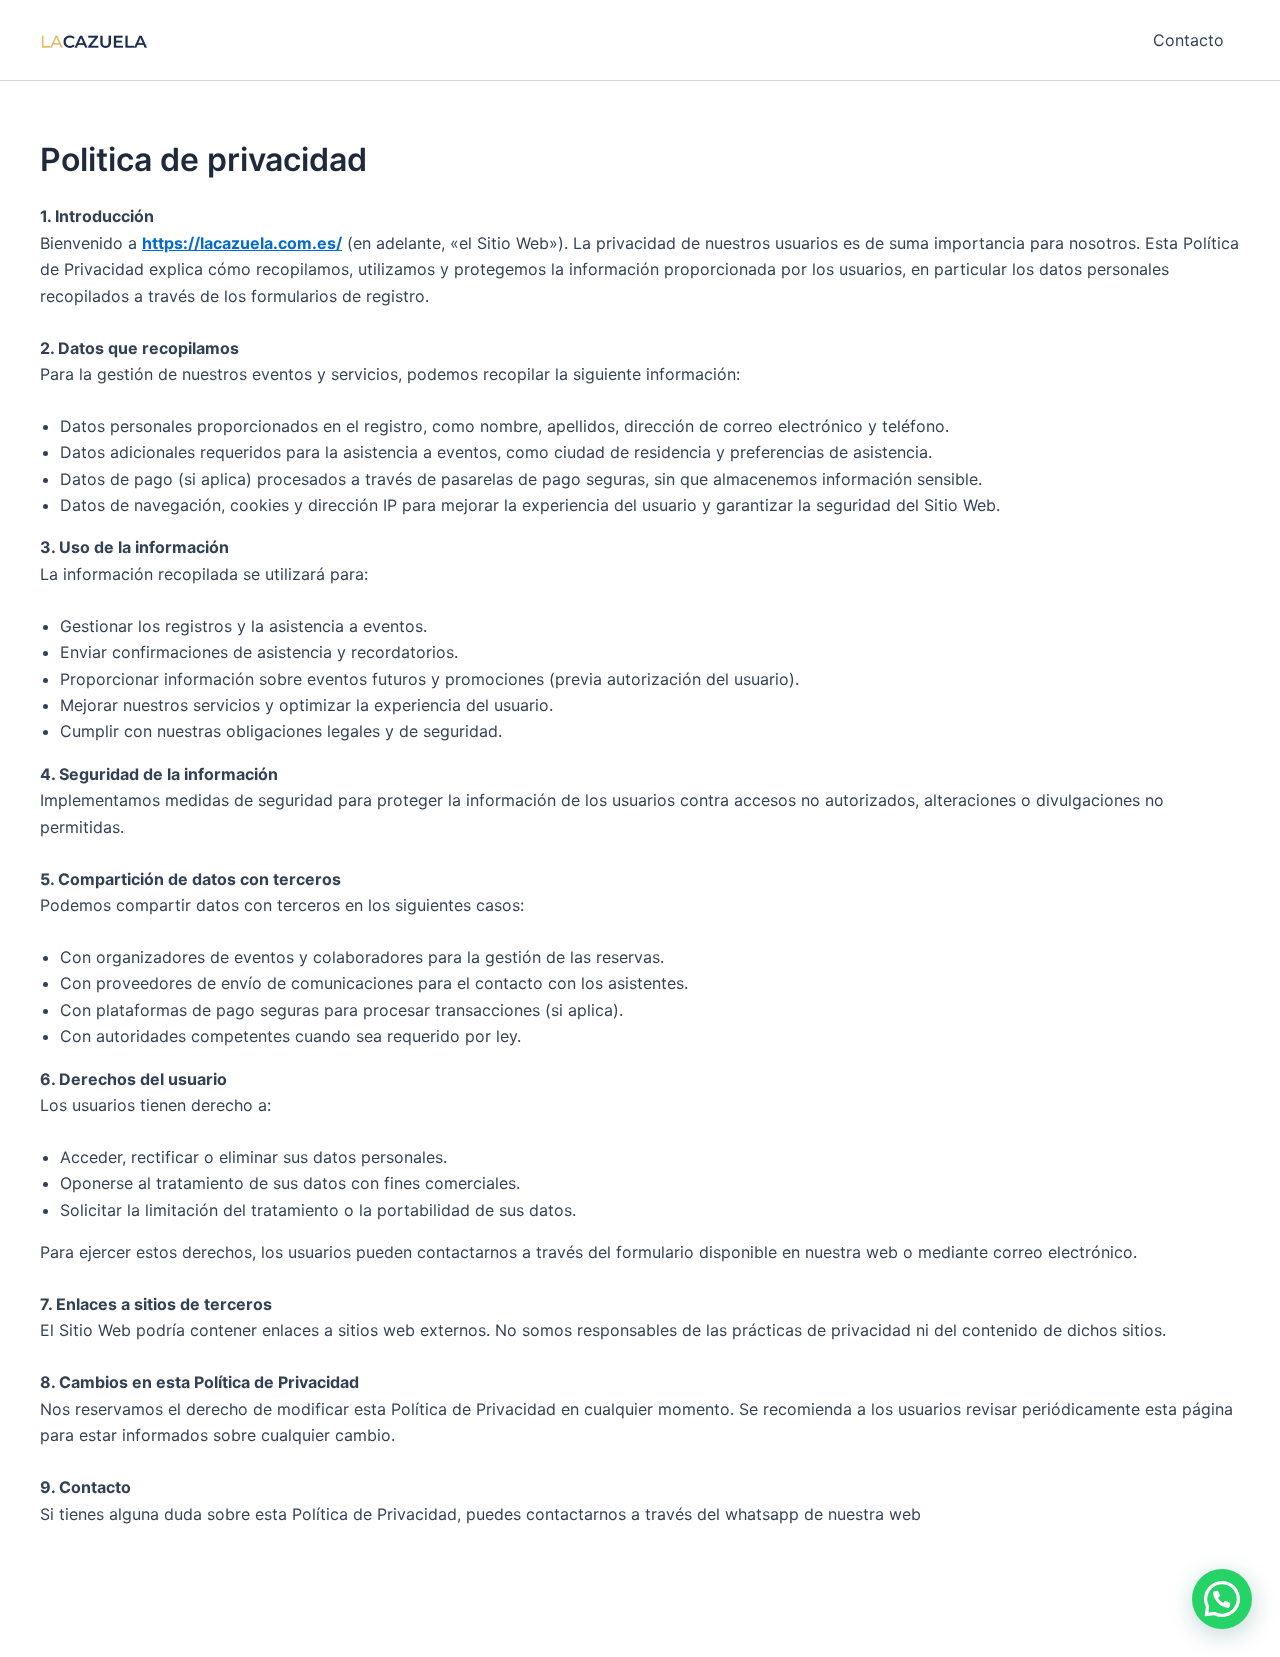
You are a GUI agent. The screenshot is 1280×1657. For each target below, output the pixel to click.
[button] (1222, 1599)
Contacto (1188, 40)
